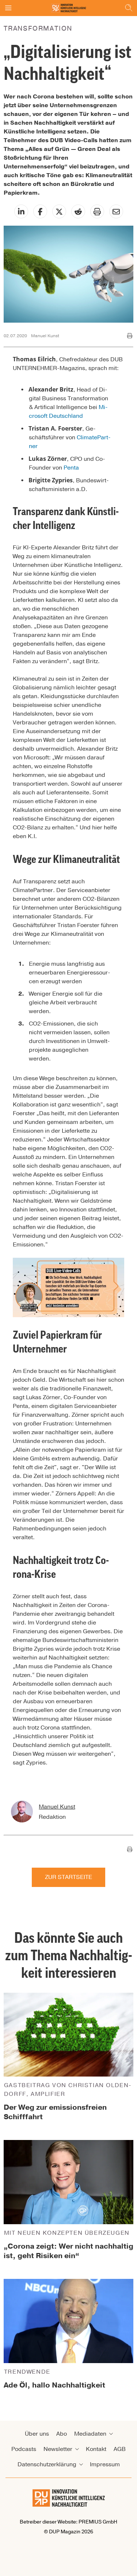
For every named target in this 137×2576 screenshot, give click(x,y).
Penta (71, 468)
